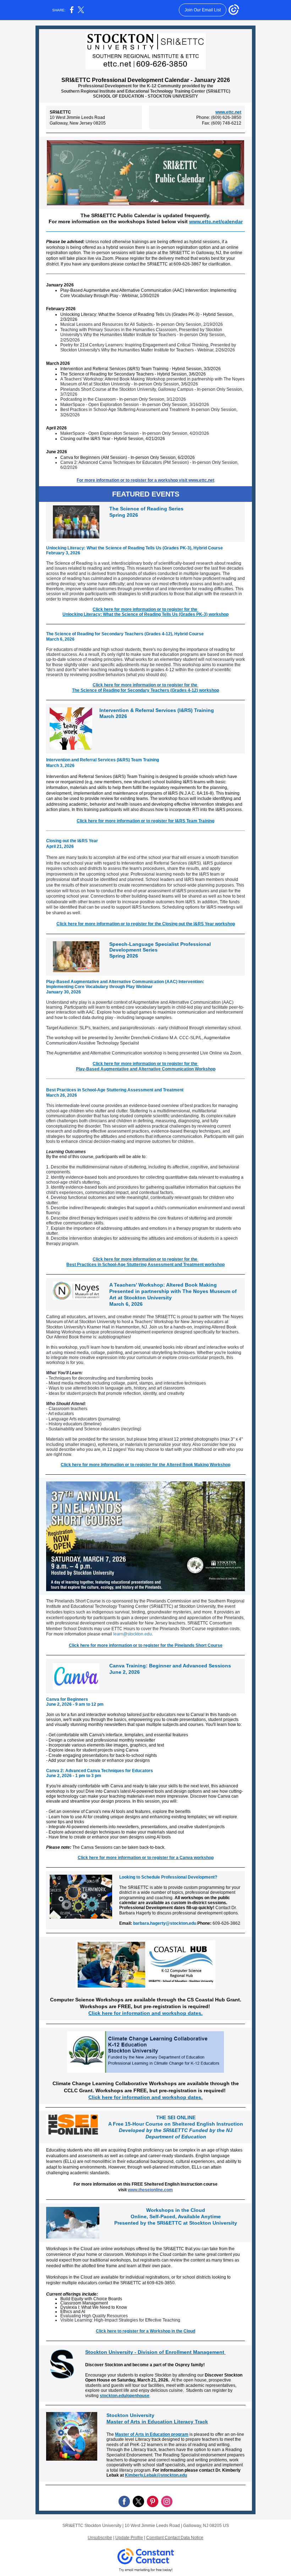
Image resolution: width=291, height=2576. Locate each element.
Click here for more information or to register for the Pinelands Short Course (146, 1645)
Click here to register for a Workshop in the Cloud (145, 2331)
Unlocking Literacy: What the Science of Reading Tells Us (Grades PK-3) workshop (145, 614)
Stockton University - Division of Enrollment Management (155, 2352)
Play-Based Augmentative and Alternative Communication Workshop (146, 1069)
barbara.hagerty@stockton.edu (164, 1923)
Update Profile (129, 2538)
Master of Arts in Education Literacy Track (157, 2422)
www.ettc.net (228, 112)
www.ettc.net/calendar (216, 221)
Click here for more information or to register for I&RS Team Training (145, 821)
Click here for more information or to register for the (145, 609)
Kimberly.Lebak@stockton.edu (156, 2475)
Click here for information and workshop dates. (145, 2013)
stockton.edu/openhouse (125, 2396)
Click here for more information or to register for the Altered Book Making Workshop (145, 1465)
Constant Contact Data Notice (175, 2538)
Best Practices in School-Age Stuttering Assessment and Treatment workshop (145, 1265)
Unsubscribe (100, 2538)
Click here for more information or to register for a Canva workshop (146, 1858)
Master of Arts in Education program (152, 2434)
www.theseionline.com (150, 2190)
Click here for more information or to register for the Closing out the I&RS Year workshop (146, 924)
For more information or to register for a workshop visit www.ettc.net (145, 480)
